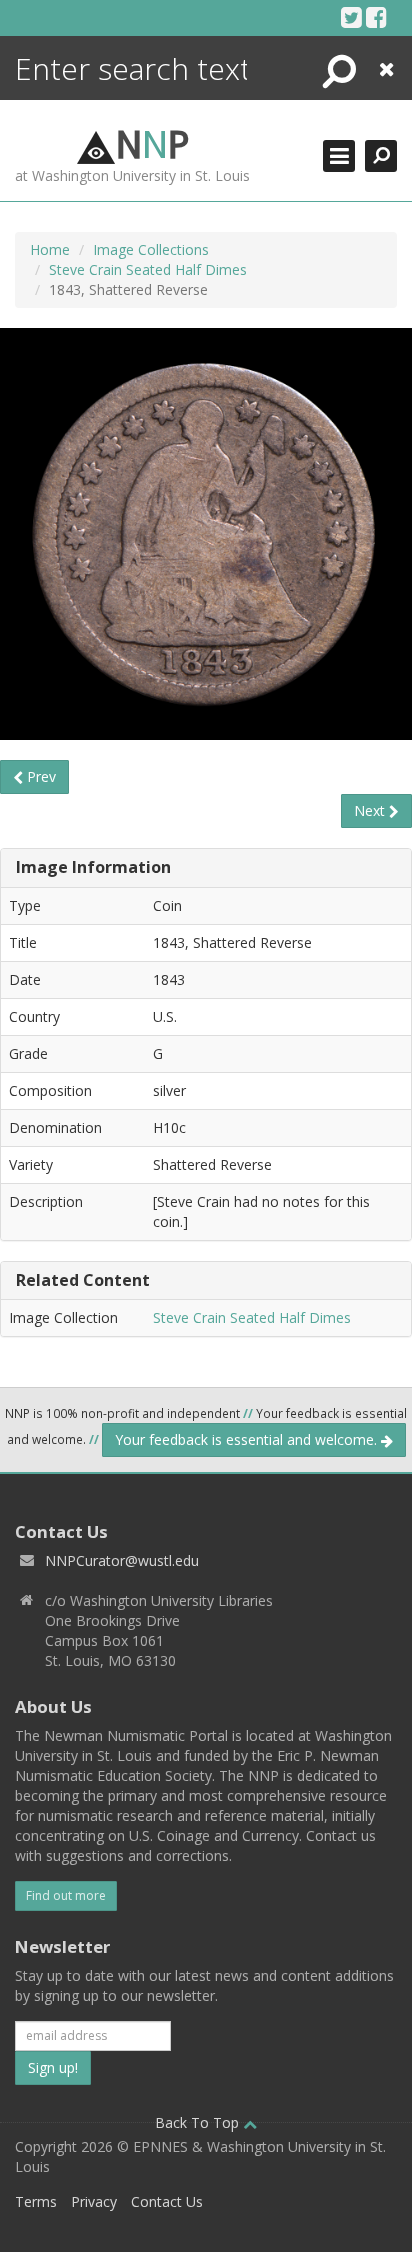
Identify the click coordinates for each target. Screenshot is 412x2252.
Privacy (94, 2201)
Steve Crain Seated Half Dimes (148, 269)
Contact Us (167, 2201)
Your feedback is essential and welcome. (248, 1439)
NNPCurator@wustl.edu (122, 1560)
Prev (39, 776)
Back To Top (199, 2122)
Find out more (66, 1895)
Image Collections (151, 249)
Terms (36, 2201)
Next (371, 810)
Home (50, 249)
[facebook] (376, 17)
